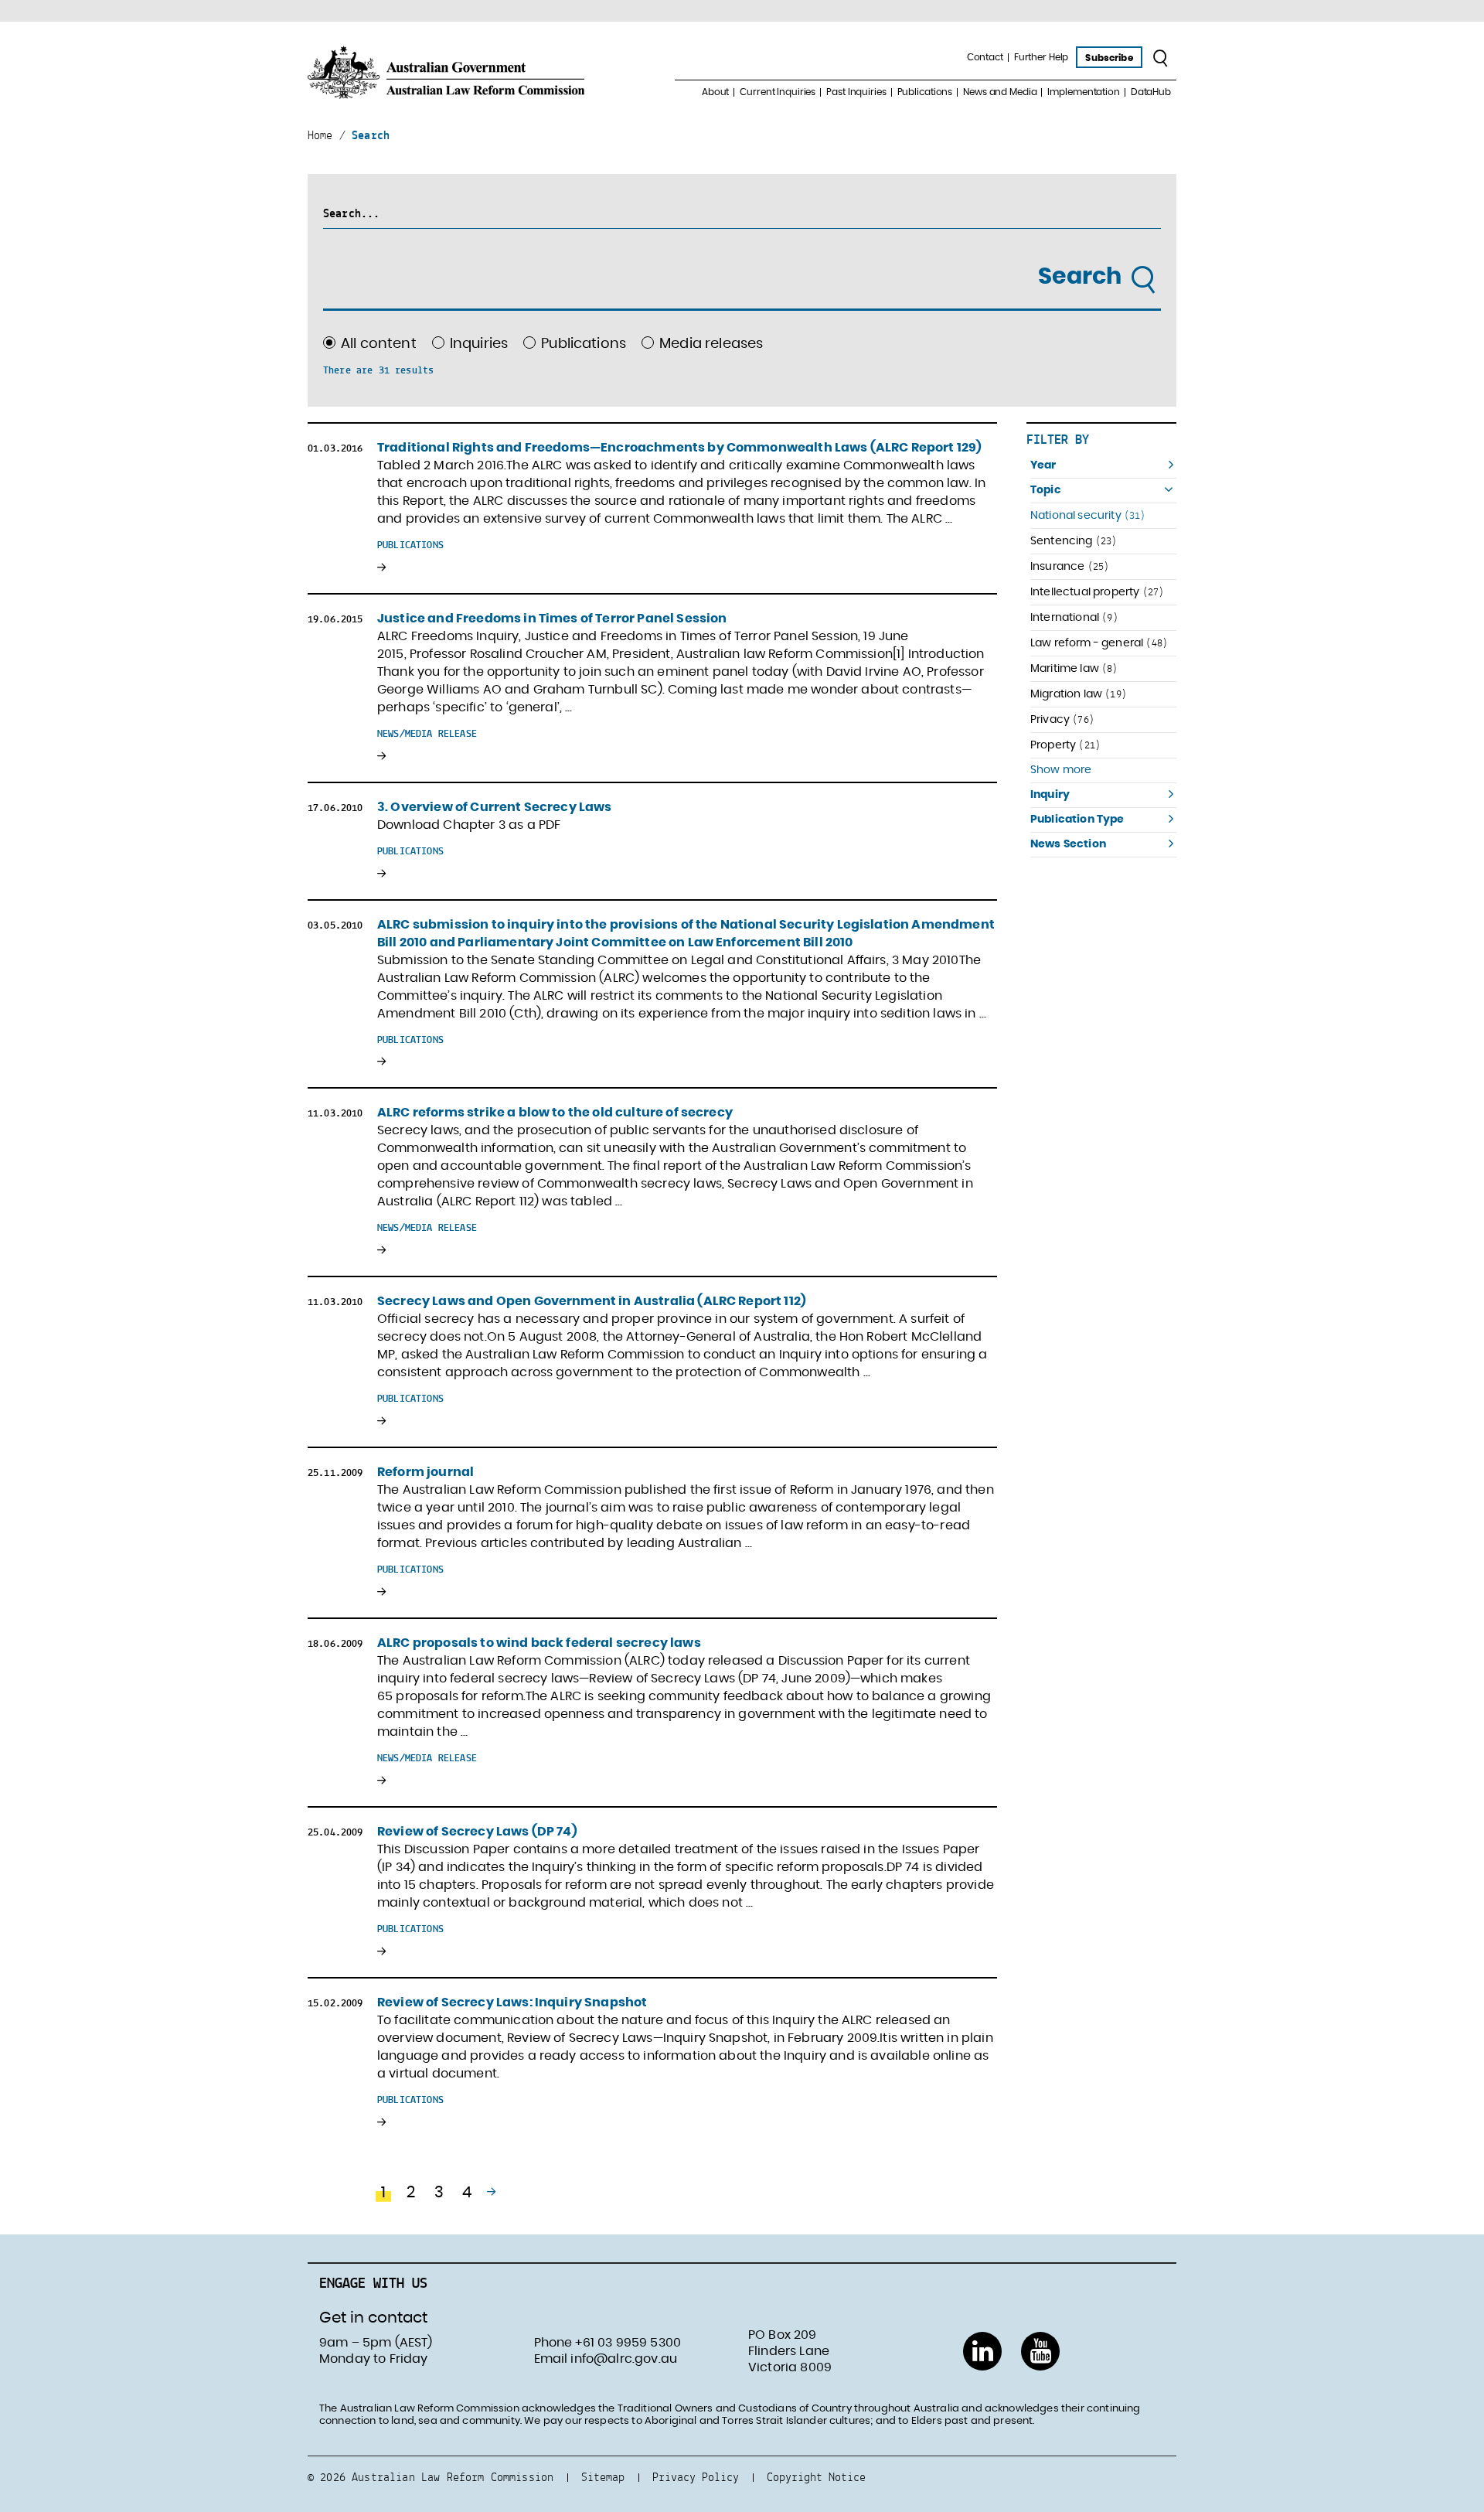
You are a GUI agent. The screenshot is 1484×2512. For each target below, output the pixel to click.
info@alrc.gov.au (624, 2359)
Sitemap (603, 2477)
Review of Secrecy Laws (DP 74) (477, 1832)
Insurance (1070, 566)
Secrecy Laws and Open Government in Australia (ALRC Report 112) (592, 1301)
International (1074, 617)
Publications (925, 92)
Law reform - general (1099, 643)
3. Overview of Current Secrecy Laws (495, 807)
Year (1043, 465)
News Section (1068, 844)
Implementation (1083, 92)
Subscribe (1109, 58)
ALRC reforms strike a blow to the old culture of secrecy (555, 1113)
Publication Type (1077, 820)
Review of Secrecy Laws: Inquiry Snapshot (512, 2002)
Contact (985, 57)
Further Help (1042, 57)
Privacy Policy (696, 2477)
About (715, 92)
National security (1088, 515)
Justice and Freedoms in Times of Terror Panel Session (552, 619)
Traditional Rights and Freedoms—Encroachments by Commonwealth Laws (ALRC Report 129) (679, 448)
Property (1065, 745)
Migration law (1079, 694)
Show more (1061, 770)
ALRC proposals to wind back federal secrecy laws (539, 1643)
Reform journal (425, 1472)
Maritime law (1074, 668)
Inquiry (1050, 795)
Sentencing (1074, 541)
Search (1082, 277)
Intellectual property (1097, 592)
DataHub (1151, 92)
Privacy (1062, 719)
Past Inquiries (856, 92)
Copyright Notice (816, 2477)
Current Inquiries (778, 92)
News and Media (1000, 92)
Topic (1046, 490)
